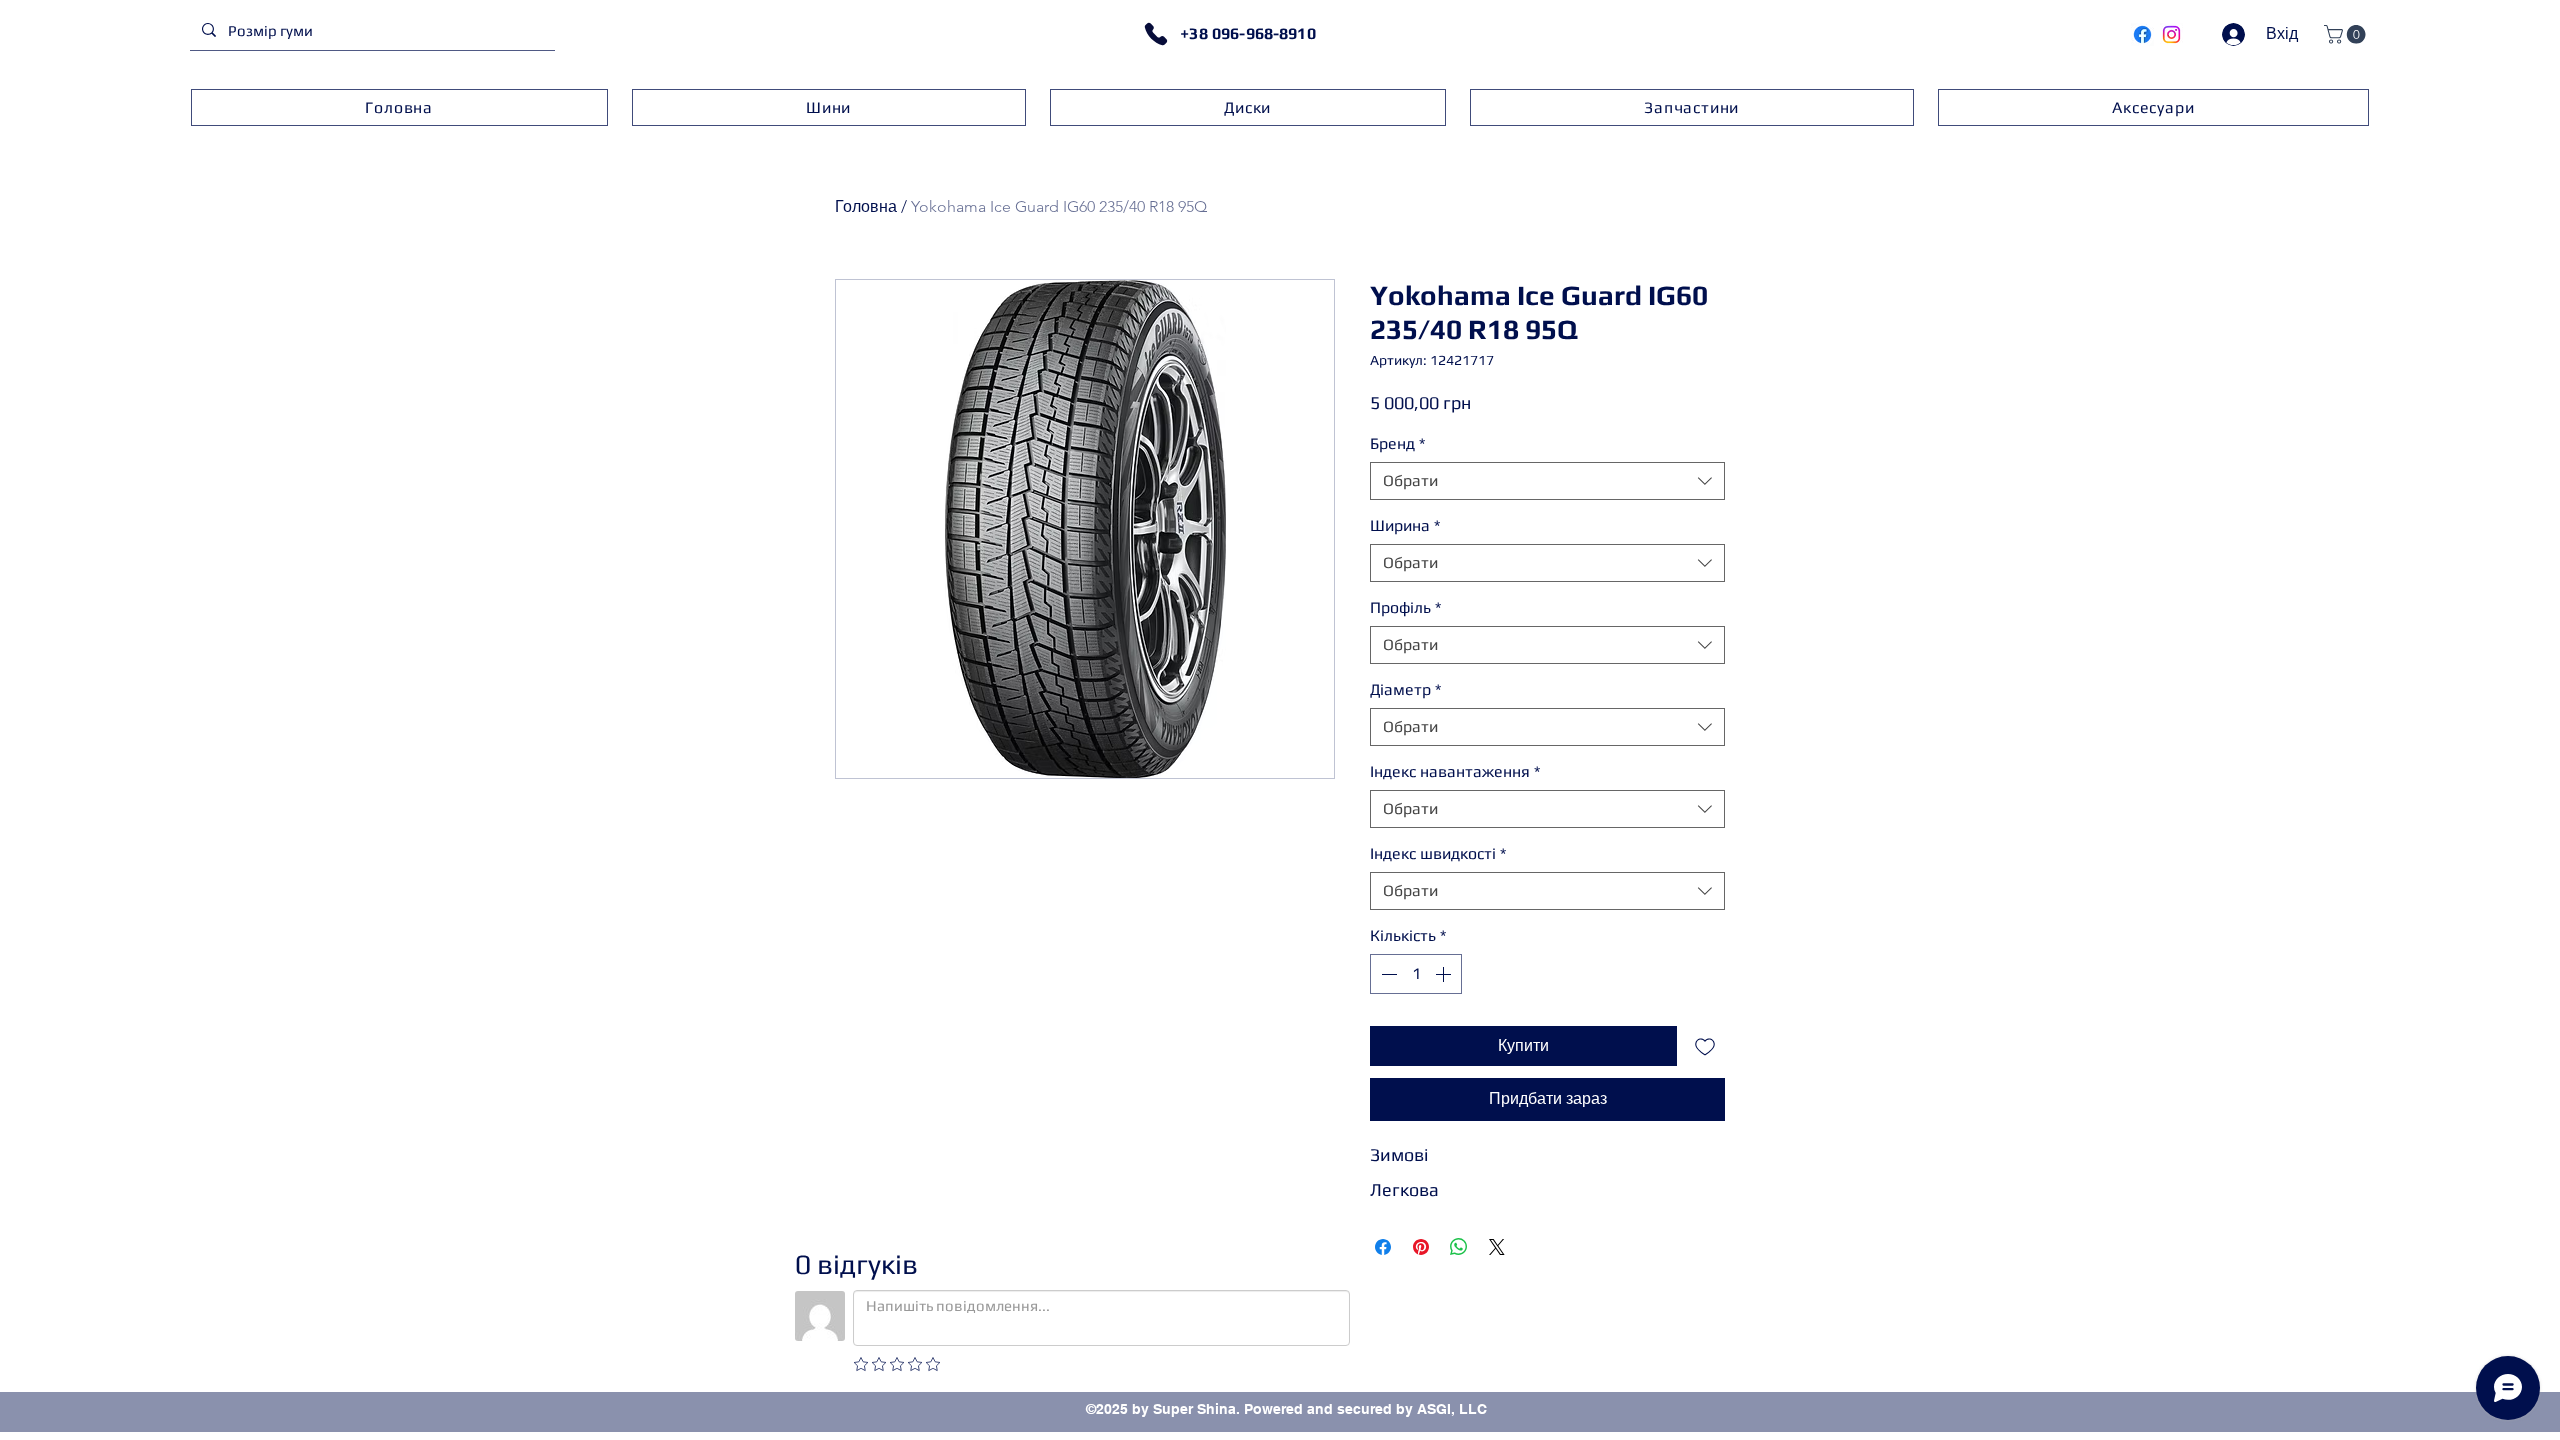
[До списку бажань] (1705, 1046)
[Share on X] (1497, 1247)
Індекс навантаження (1455, 771)
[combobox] (1547, 481)
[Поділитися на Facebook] (1383, 1247)
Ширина (1405, 525)
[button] (2347, 34)
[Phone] (1156, 34)
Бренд (1397, 443)
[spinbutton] (1416, 974)
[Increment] (1445, 974)
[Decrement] (1387, 974)
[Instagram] (2171, 34)
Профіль (1405, 607)
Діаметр (1405, 689)
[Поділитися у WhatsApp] (1459, 1247)
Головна (866, 206)
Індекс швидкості (1438, 853)
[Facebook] (2142, 34)
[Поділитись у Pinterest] (1421, 1247)
